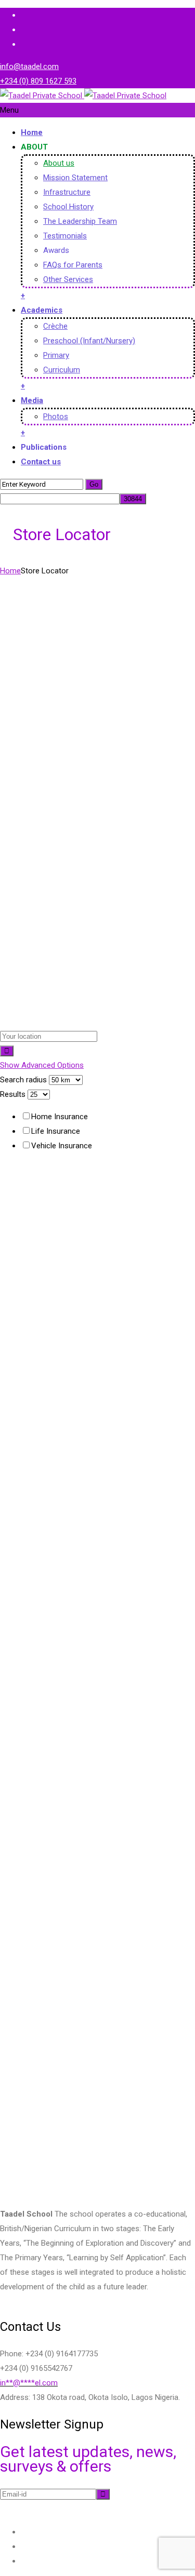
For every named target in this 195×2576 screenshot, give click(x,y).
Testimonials (65, 236)
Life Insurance (56, 1131)
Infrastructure (67, 192)
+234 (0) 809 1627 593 (38, 81)
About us (59, 163)
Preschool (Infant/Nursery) (89, 341)
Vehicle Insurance (62, 1146)
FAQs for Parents (73, 265)
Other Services (68, 279)
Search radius (23, 1080)
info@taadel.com (29, 66)
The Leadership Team (80, 221)
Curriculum (62, 370)
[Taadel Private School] (83, 96)
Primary (56, 355)
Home (32, 132)
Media (32, 400)
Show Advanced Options (42, 1065)
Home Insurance (60, 1117)
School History (68, 207)
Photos (56, 417)
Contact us (41, 462)
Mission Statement (75, 178)
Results (13, 1094)
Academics (42, 310)
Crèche (55, 326)
